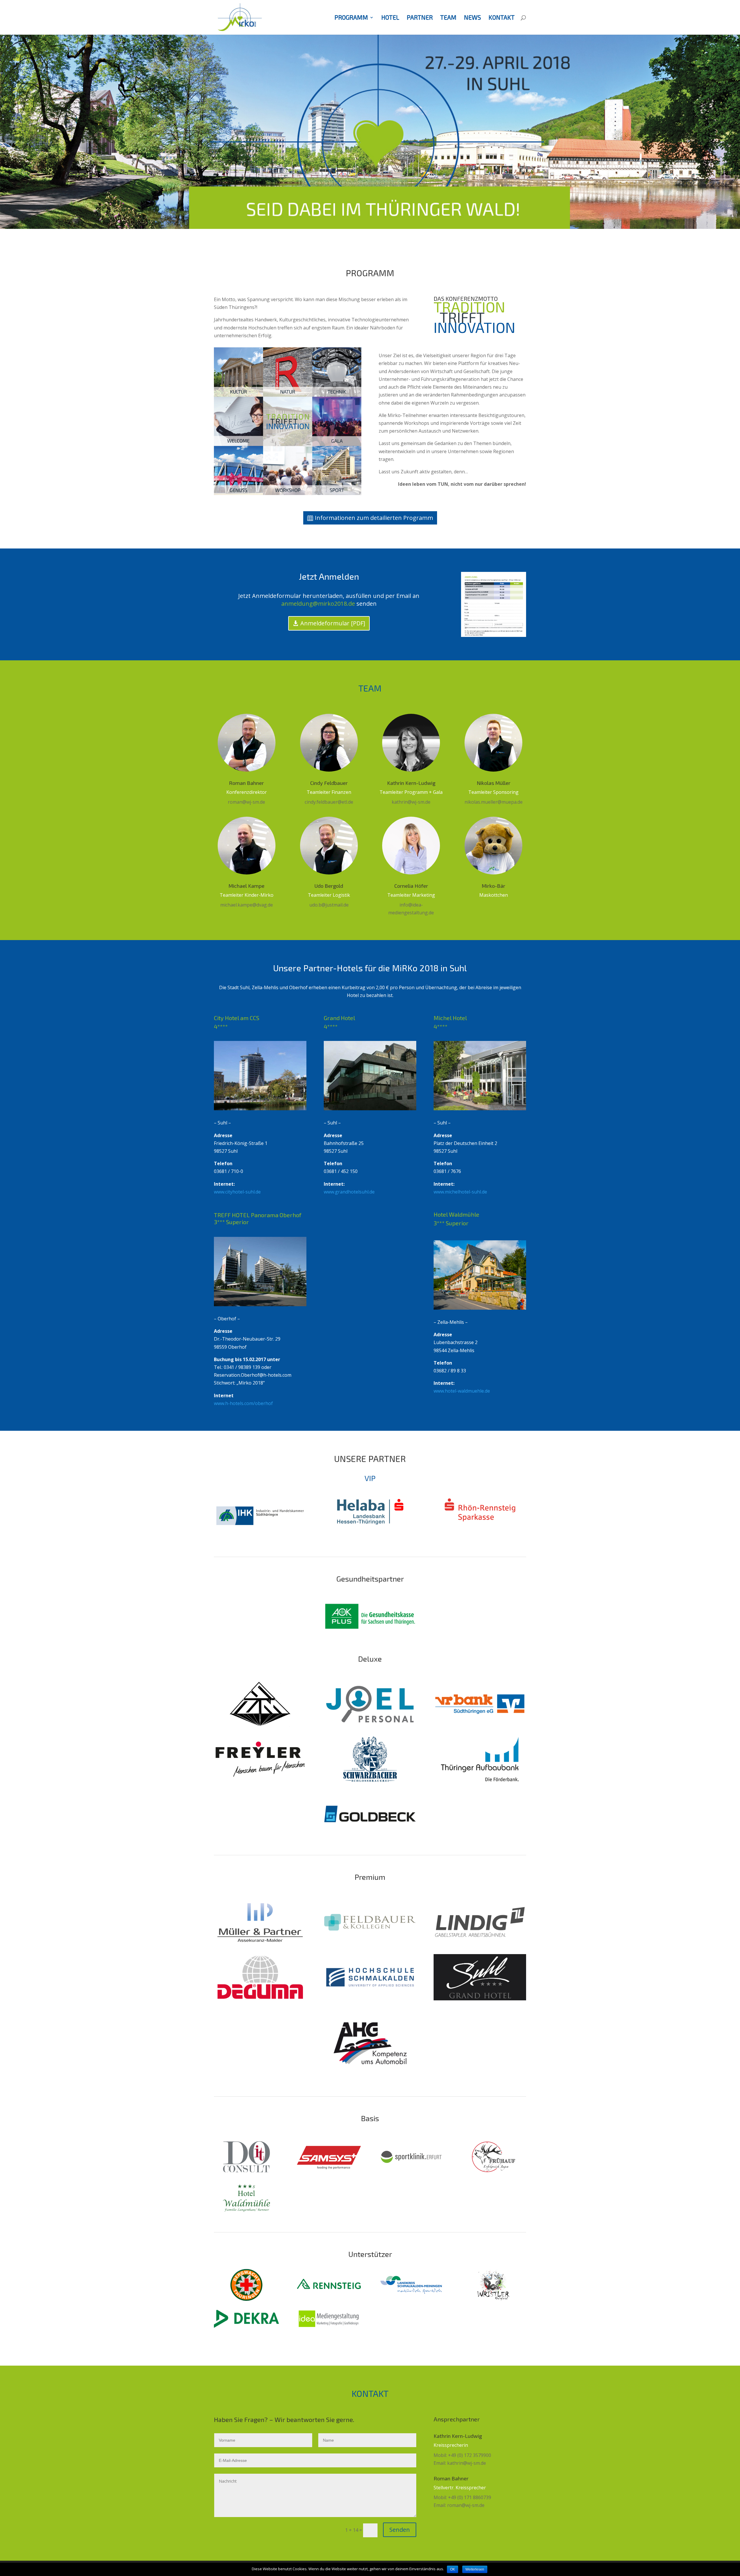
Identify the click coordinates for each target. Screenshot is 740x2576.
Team (448, 18)
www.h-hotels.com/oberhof (243, 1403)
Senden (400, 2530)
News (472, 18)
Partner (420, 18)
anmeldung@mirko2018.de (318, 604)
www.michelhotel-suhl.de (460, 1192)
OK (453, 2569)
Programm (351, 18)
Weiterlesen (475, 2569)
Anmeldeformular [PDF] (333, 623)
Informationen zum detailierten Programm (374, 518)
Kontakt (502, 18)
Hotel (390, 18)
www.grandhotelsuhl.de (349, 1192)
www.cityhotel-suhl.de (237, 1192)
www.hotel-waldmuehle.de (462, 1391)
